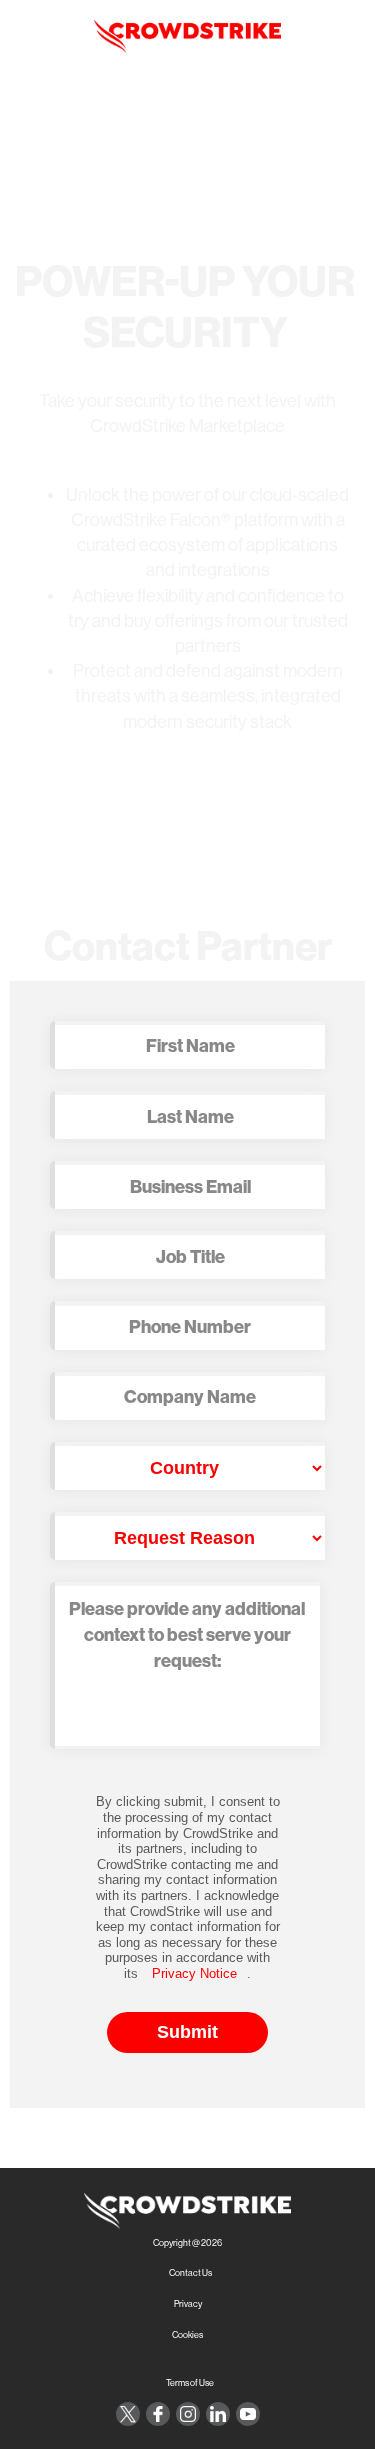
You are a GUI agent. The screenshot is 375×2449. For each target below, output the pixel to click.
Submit (187, 2032)
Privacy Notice (194, 1973)
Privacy (188, 2304)
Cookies (187, 2335)
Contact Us (190, 2273)
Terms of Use (190, 2383)
